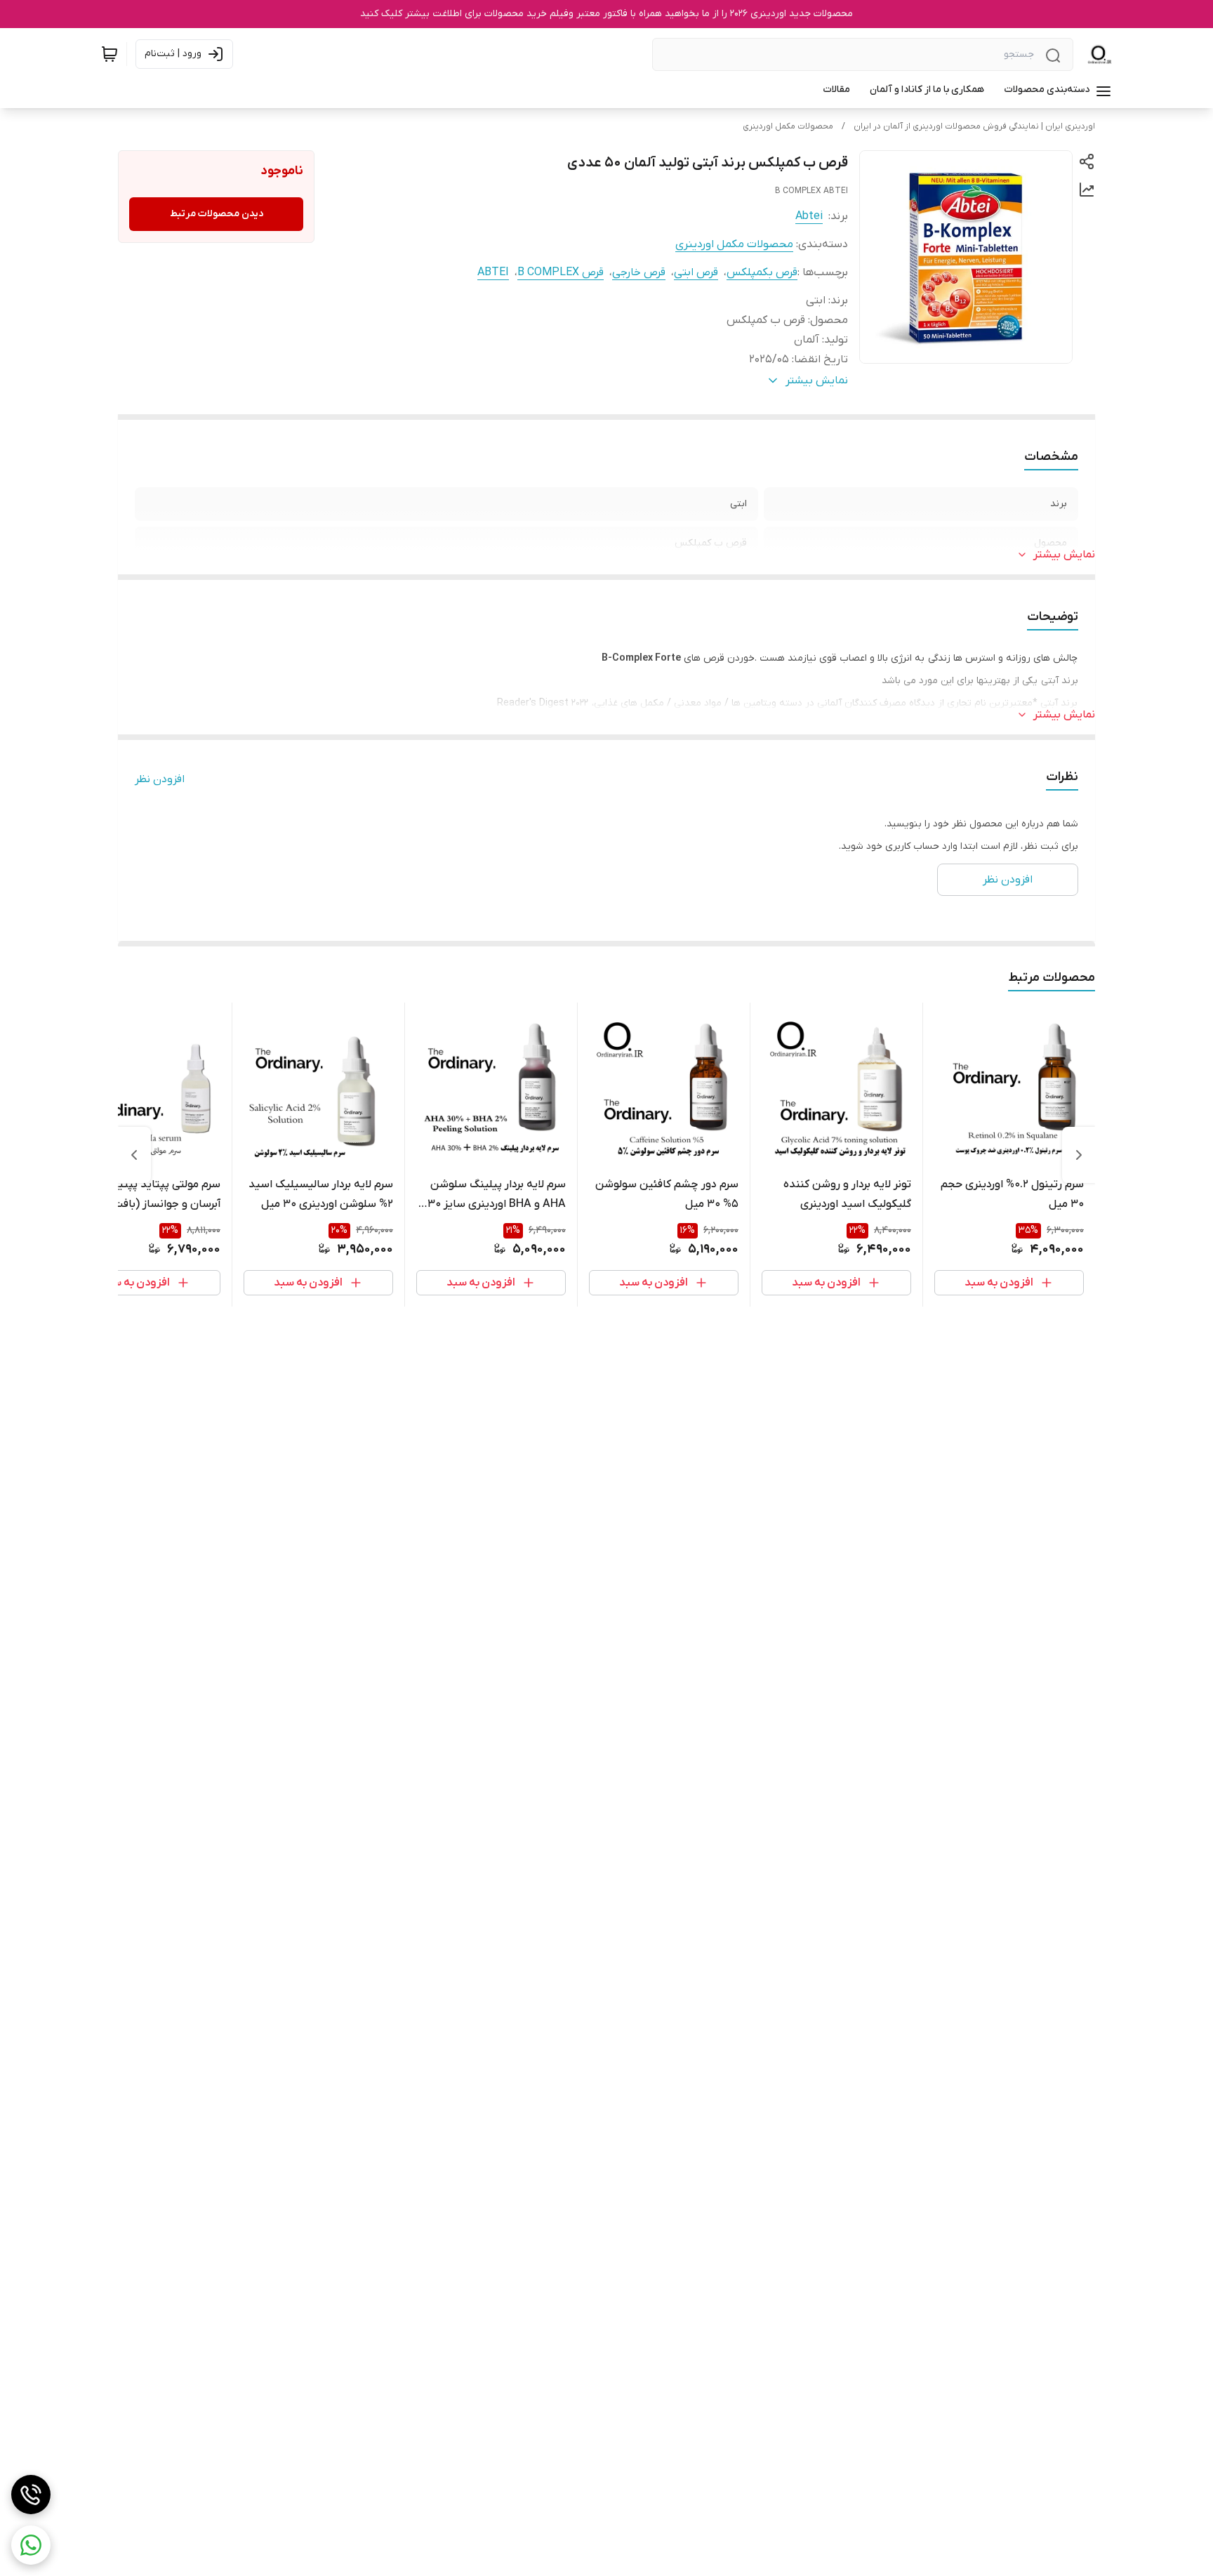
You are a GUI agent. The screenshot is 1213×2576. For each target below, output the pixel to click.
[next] (134, 1155)
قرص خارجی (639, 272)
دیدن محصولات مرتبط (217, 214)
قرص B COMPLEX (561, 272)
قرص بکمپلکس (762, 272)
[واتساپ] (31, 2545)
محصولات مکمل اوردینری (788, 126)
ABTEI (493, 272)
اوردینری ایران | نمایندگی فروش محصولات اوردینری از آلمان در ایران (974, 126)
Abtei (809, 216)
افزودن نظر (160, 779)
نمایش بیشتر (1064, 555)
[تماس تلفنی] (31, 2495)
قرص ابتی (696, 272)
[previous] (1079, 1155)
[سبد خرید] (110, 54)
